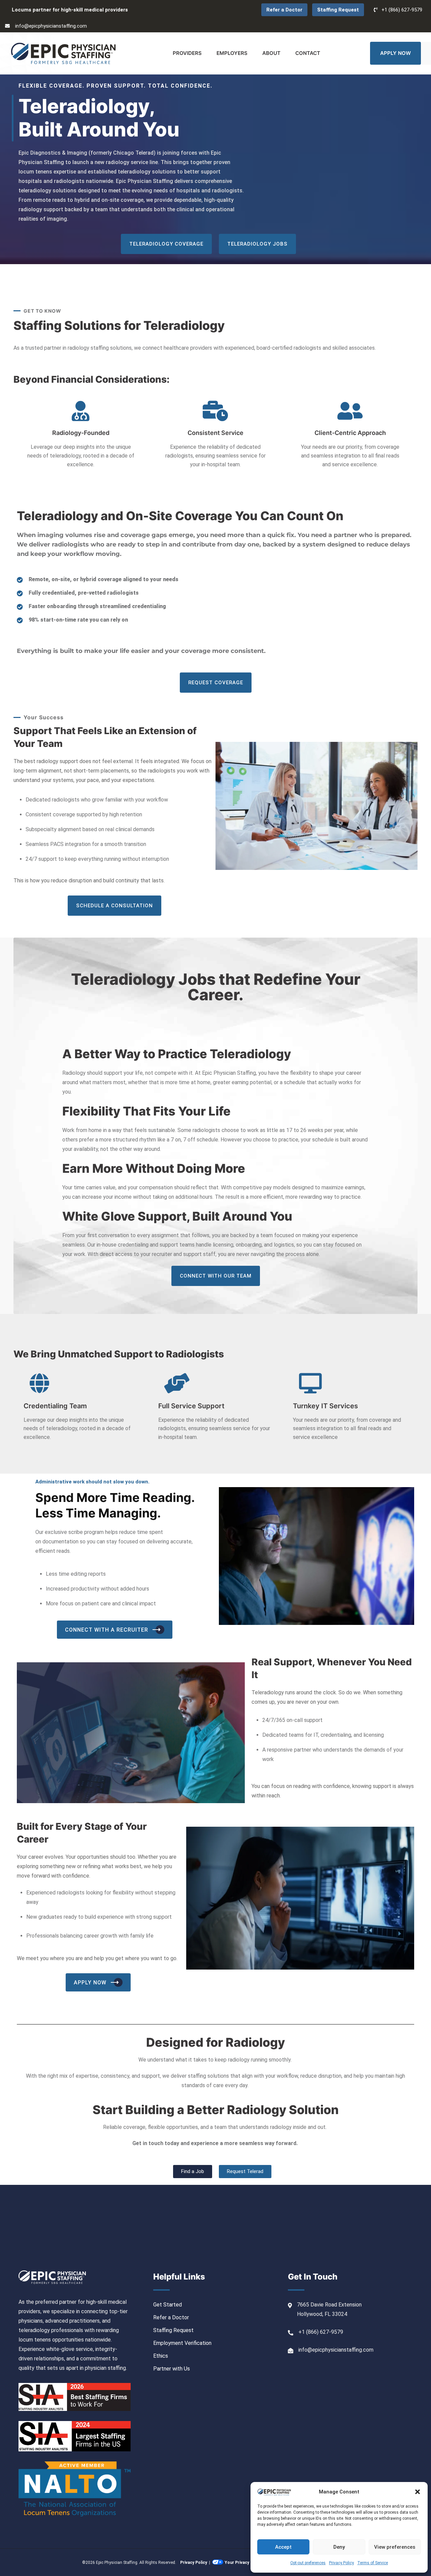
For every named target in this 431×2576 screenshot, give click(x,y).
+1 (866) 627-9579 (402, 10)
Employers (232, 53)
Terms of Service (373, 2563)
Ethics (161, 2356)
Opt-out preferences (308, 2563)
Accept (283, 2547)
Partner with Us (172, 2369)
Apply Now (395, 53)
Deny (339, 2547)
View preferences (395, 2547)
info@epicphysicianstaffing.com (51, 26)
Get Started (168, 2305)
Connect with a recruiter (107, 1630)
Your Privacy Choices (245, 2563)
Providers (187, 53)
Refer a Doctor (284, 10)
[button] (418, 2492)
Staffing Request (338, 10)
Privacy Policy (341, 2563)
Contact (308, 53)
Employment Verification (182, 2343)
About (271, 53)
